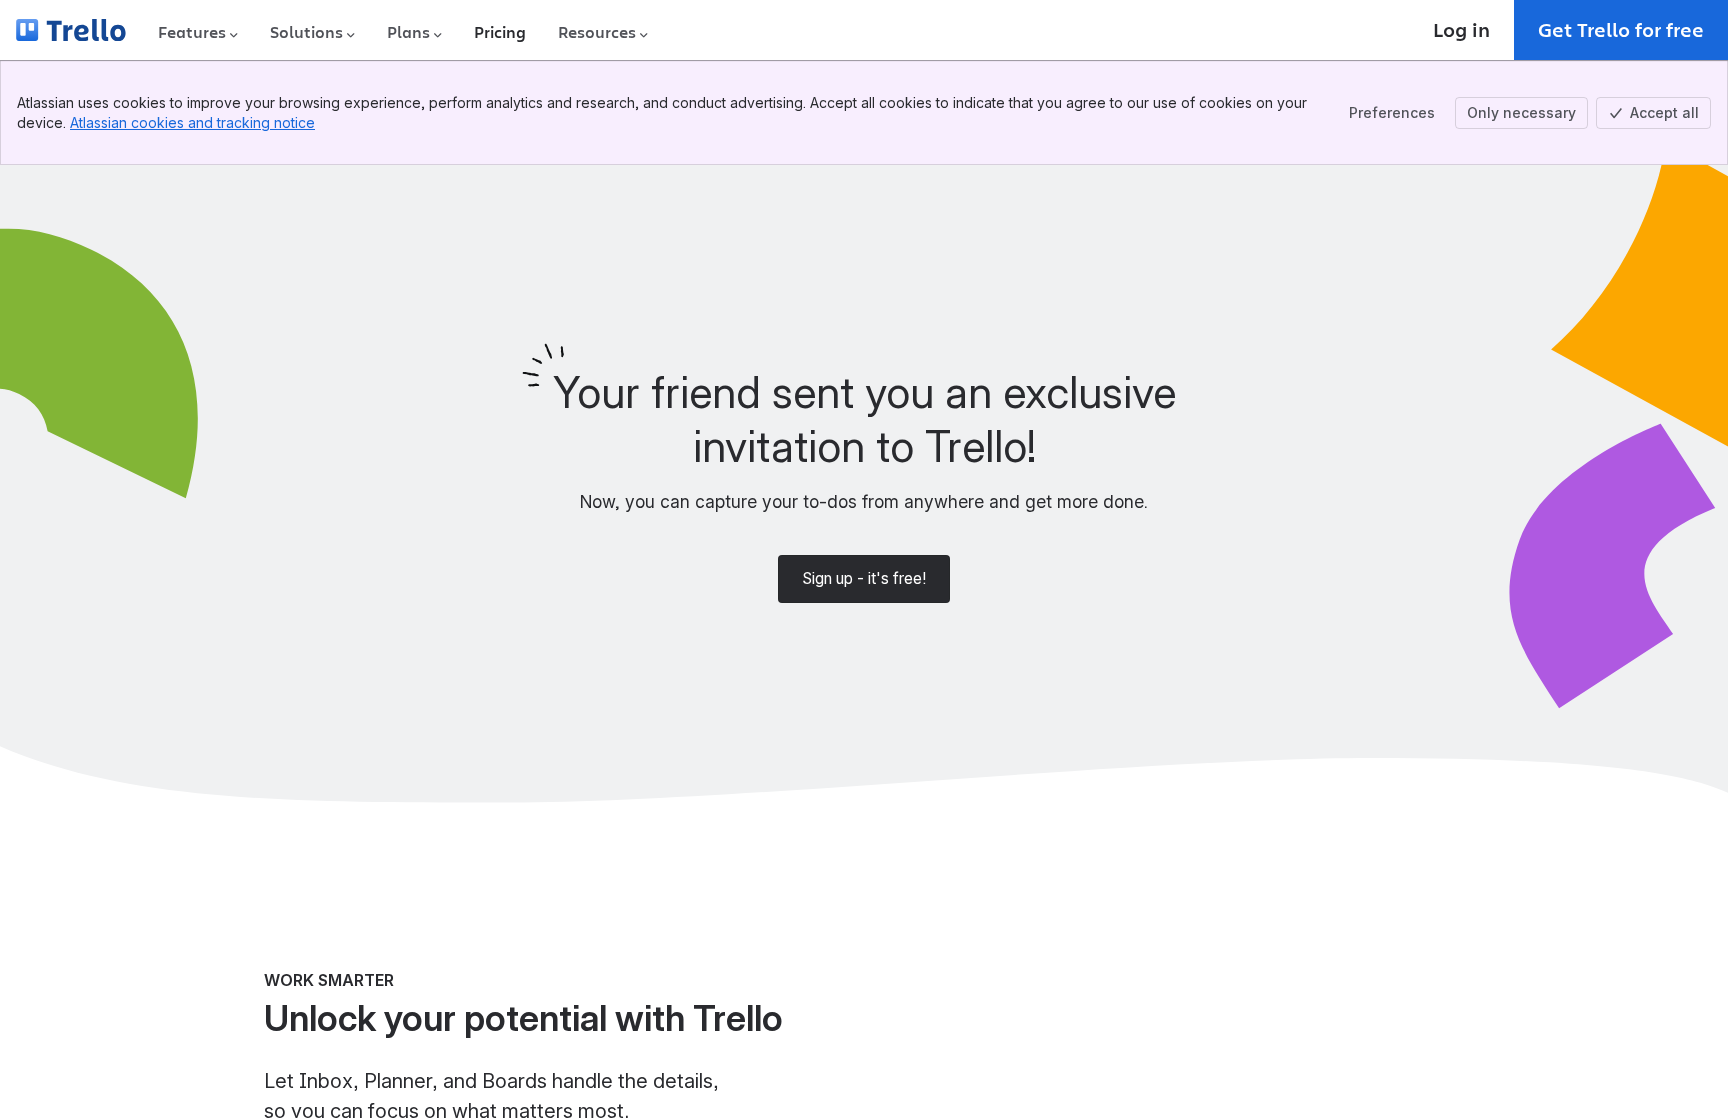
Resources (597, 32)
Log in (1461, 29)
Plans (408, 32)
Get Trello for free (1621, 29)
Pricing (500, 32)
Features (192, 32)
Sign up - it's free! (864, 578)
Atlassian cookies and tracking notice (192, 122)
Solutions (306, 32)
